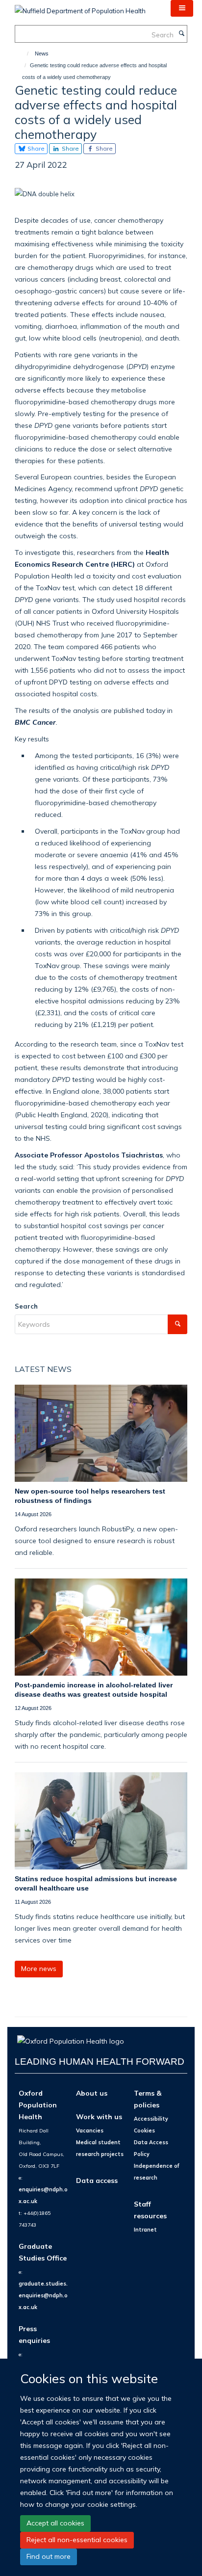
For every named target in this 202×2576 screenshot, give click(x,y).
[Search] (181, 34)
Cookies (144, 2130)
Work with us (99, 2116)
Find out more (49, 2556)
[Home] (23, 53)
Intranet (145, 2230)
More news (39, 1969)
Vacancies (90, 2130)
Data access (97, 2180)
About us (92, 2093)
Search (26, 1306)
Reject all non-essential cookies (77, 2540)
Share (35, 148)
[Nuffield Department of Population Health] (80, 7)
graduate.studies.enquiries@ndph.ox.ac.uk (43, 2295)
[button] (182, 8)
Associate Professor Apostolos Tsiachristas (89, 1155)
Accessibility (151, 2119)
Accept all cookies (55, 2523)
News (42, 53)
